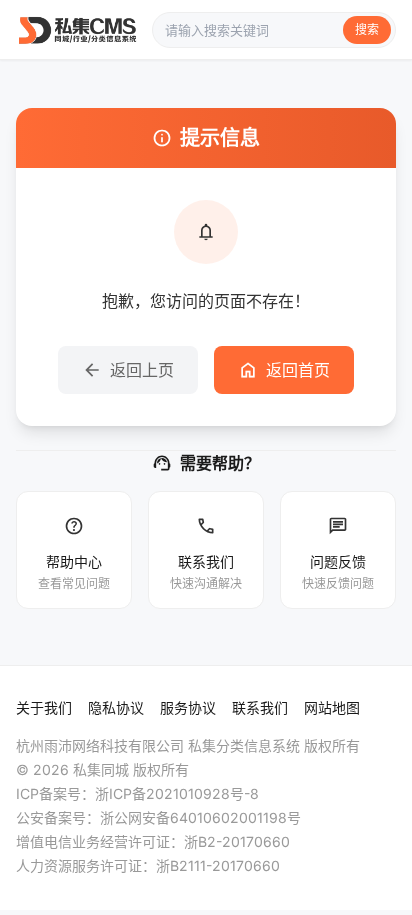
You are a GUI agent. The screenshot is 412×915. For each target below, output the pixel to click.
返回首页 (284, 370)
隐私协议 (116, 707)
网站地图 (332, 707)
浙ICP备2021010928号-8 (177, 793)
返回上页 (128, 370)
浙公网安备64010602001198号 (200, 817)
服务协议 (188, 707)
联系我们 (260, 707)
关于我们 (44, 707)
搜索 (367, 29)
